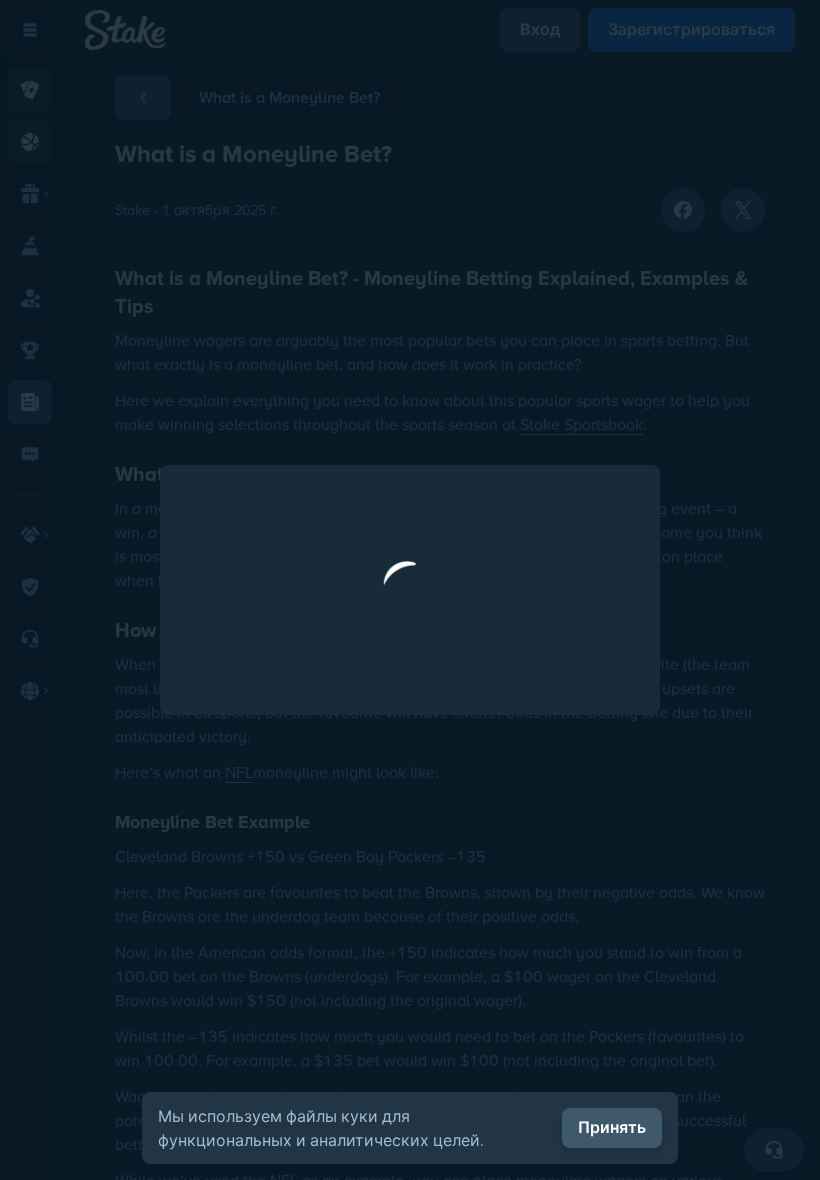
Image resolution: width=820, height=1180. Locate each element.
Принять (612, 1127)
